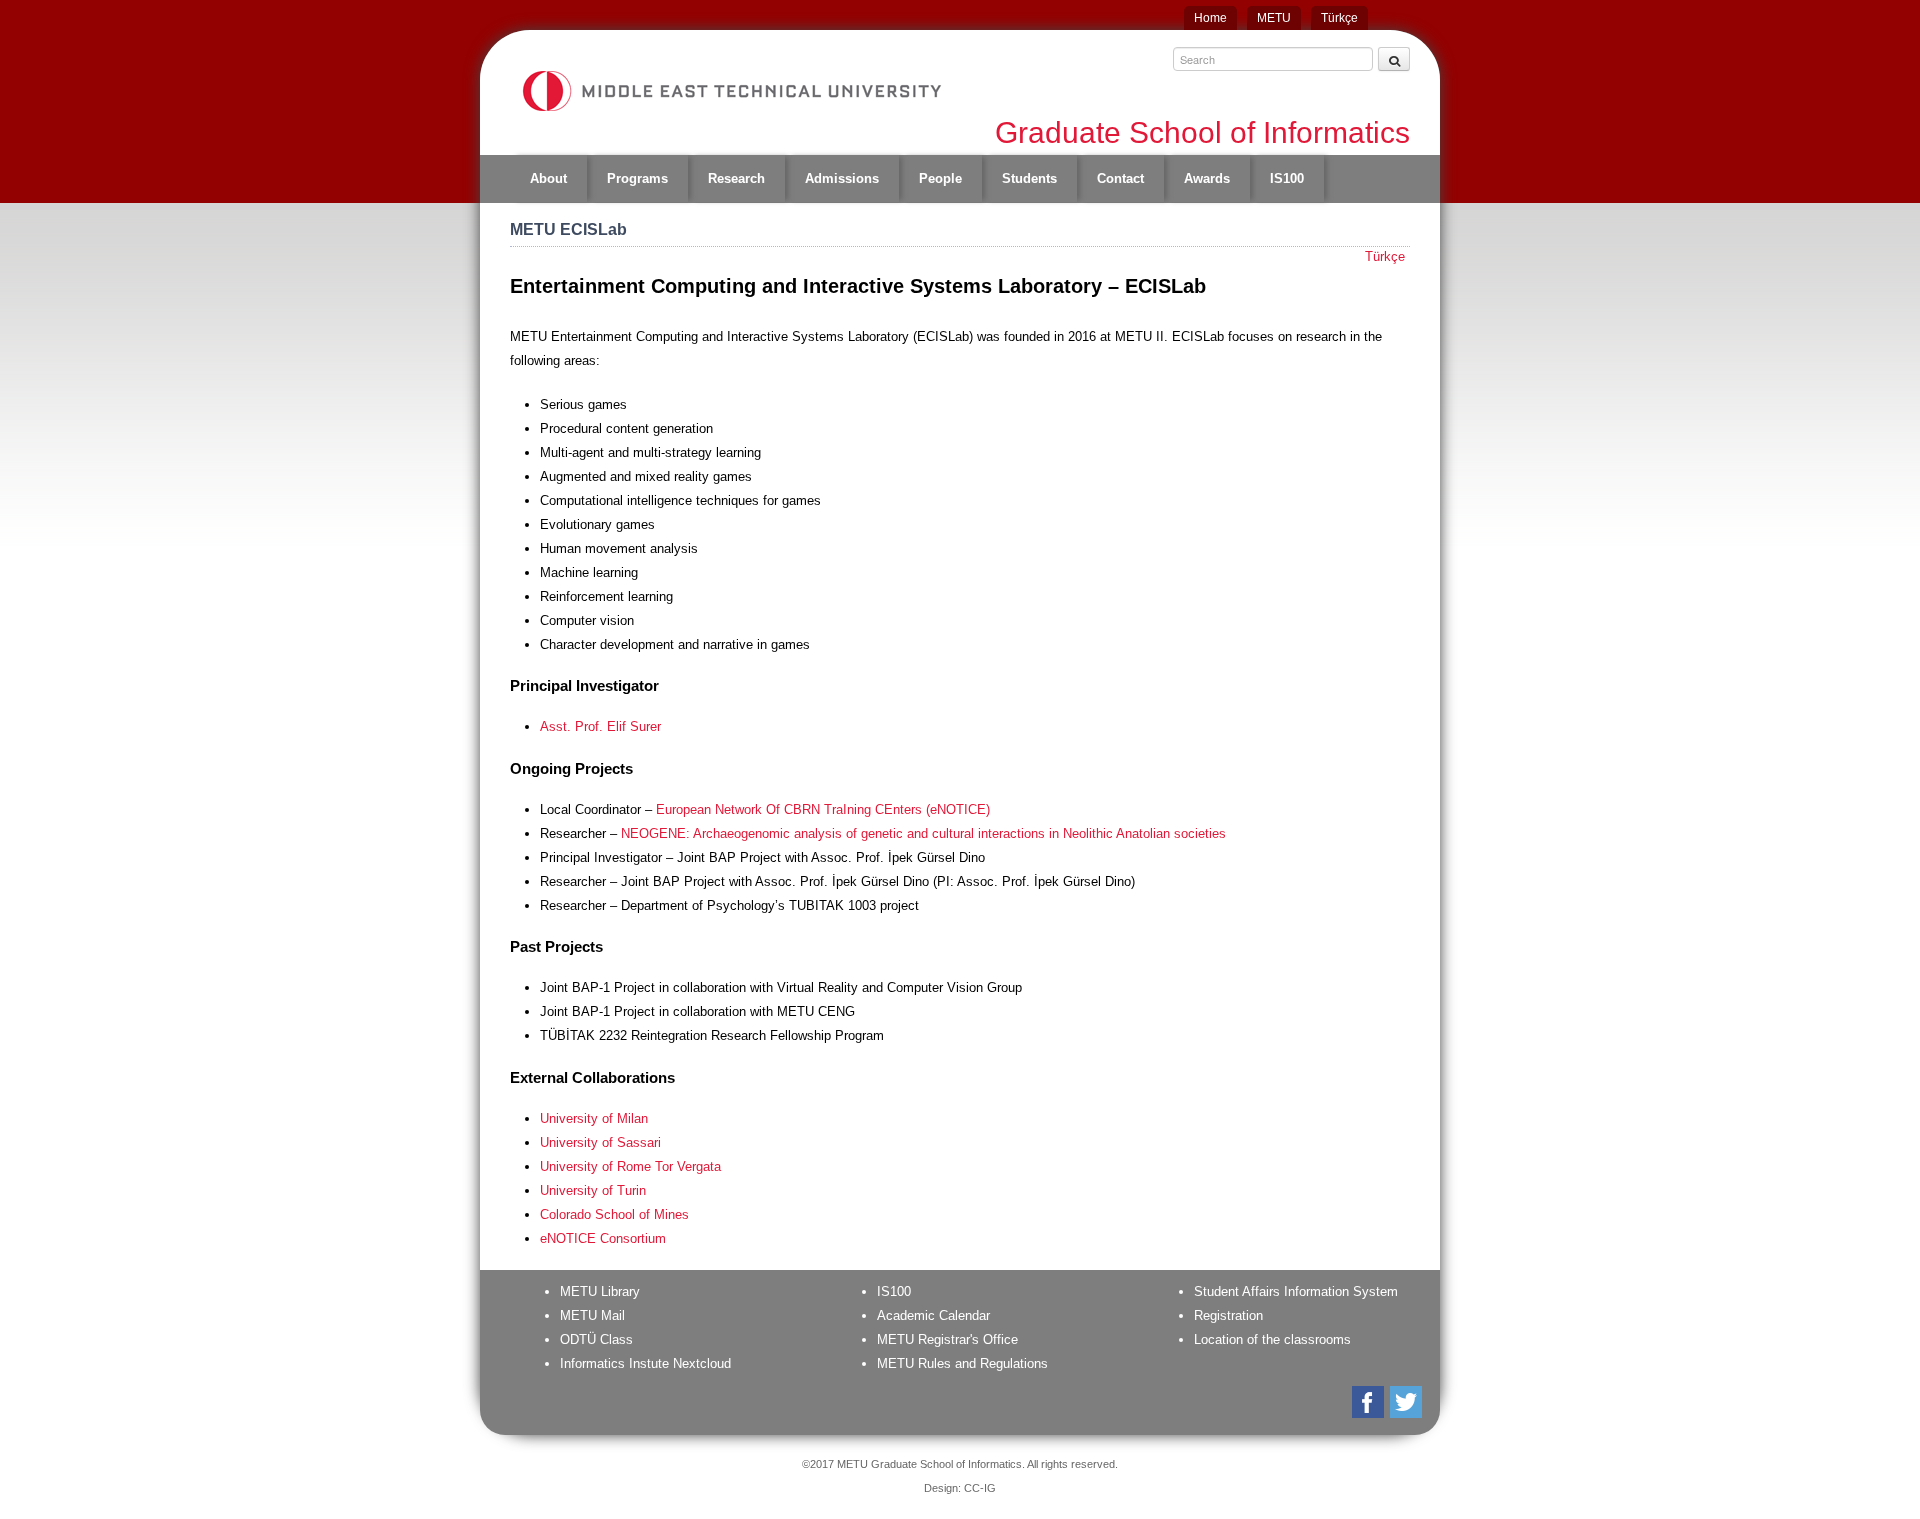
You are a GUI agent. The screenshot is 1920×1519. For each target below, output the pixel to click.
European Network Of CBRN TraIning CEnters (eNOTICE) (823, 809)
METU (1274, 18)
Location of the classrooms (1272, 1339)
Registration (1228, 1315)
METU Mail (592, 1315)
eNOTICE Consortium (603, 1238)
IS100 (1287, 178)
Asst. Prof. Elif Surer (600, 726)
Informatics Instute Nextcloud (645, 1363)
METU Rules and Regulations (962, 1363)
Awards (1207, 178)
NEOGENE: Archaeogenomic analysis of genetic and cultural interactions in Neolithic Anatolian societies (923, 833)
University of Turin (593, 1190)
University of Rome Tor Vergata (630, 1166)
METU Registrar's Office (947, 1339)
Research (736, 178)
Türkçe (1339, 18)
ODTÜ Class (596, 1339)
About (548, 178)
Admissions (842, 178)
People (940, 178)
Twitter (1407, 1402)
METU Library (600, 1291)
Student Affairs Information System (1296, 1291)
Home (1210, 18)
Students (1029, 178)
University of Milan (594, 1118)
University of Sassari (600, 1142)
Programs (637, 178)
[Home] (731, 91)
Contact (1120, 178)
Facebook (1369, 1402)
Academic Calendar (933, 1315)
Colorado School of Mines (614, 1214)
